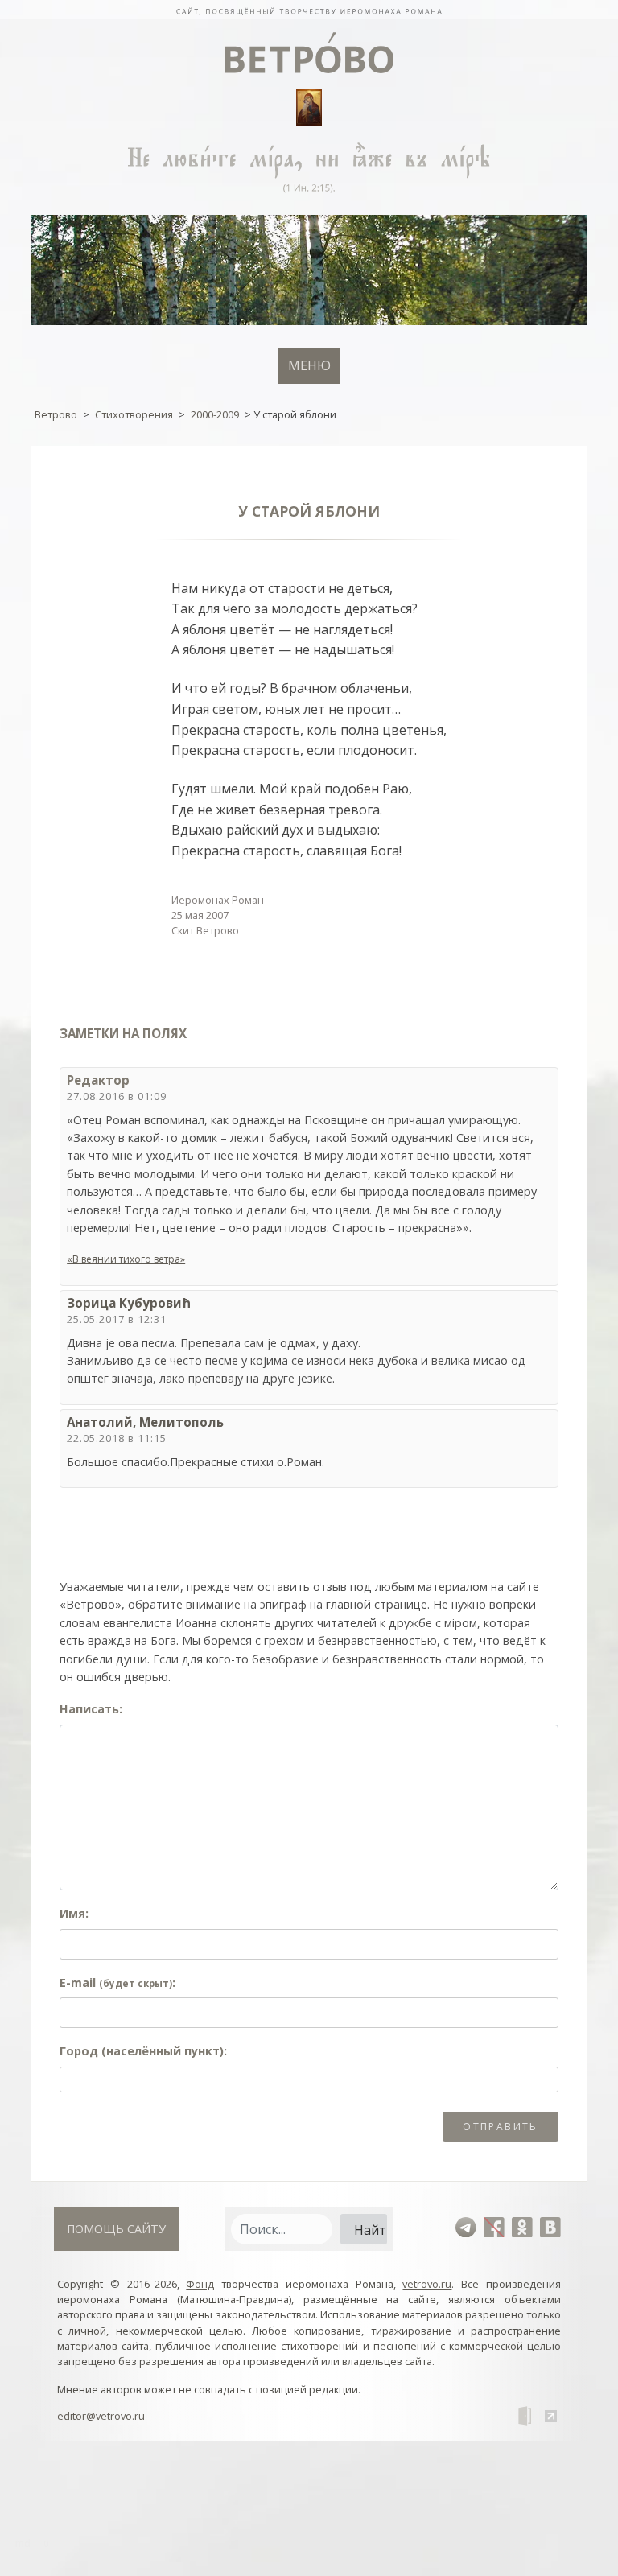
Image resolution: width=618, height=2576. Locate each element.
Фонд (200, 2284)
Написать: (91, 1709)
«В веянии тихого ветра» (126, 1259)
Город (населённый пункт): (143, 2051)
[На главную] (309, 10)
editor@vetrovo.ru (101, 2416)
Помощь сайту (116, 2229)
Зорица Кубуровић (129, 1303)
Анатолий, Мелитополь (145, 1422)
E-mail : (117, 1982)
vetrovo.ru (427, 2284)
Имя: (74, 1913)
